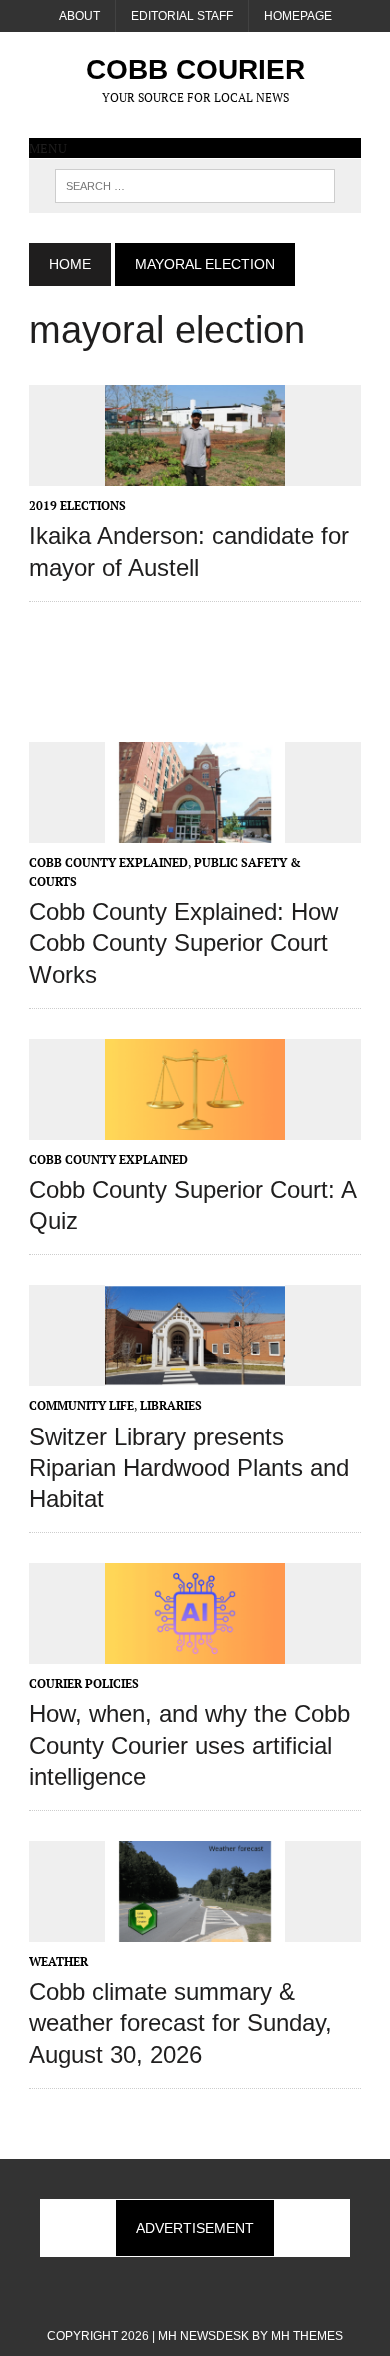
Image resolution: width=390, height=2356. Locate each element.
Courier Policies (84, 1683)
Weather (58, 1961)
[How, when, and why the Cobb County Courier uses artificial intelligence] (195, 1651)
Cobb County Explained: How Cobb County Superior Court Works (183, 942)
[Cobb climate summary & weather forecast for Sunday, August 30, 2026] (195, 1929)
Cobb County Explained (108, 862)
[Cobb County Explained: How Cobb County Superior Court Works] (195, 829)
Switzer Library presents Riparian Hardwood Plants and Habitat (189, 1467)
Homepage (298, 16)
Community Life (81, 1405)
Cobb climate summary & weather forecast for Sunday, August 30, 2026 (180, 2022)
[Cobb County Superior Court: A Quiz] (195, 1126)
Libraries (171, 1405)
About (79, 16)
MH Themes (307, 2336)
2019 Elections (77, 505)
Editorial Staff (182, 16)
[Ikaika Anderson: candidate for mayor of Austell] (195, 473)
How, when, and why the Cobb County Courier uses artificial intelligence (189, 1744)
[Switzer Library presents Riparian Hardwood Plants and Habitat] (195, 1373)
